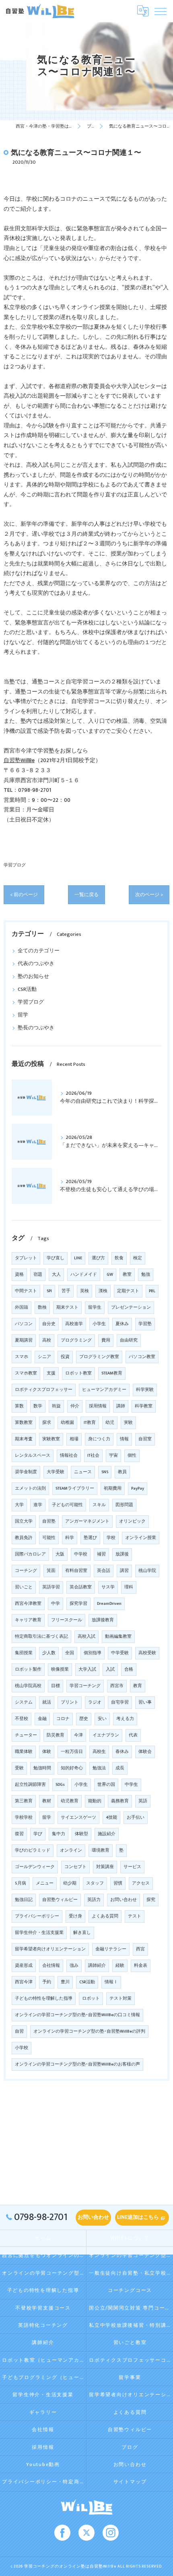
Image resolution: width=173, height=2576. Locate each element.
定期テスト (128, 1291)
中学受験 (120, 1653)
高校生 (99, 1752)
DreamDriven (109, 1604)
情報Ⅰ (111, 1982)
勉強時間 (42, 1768)
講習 (124, 1571)
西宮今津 (24, 1982)
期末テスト (67, 1307)
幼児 (110, 1423)
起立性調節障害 (30, 1785)
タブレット (26, 1258)
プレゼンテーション (131, 1307)
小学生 (99, 1324)
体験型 (81, 1834)
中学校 (81, 1554)
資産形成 (24, 1966)
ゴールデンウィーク (35, 1867)
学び (38, 1834)
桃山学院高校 (28, 1686)
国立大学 (24, 1521)
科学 (70, 1538)
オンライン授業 (141, 1538)
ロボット (91, 1999)
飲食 (119, 1258)
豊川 (65, 1982)
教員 (122, 1472)
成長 (120, 1768)
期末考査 (24, 1439)
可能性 (49, 1538)
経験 (120, 1966)
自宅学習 (120, 1702)
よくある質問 (105, 1916)
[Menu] (161, 11)
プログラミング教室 (99, 1357)
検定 (138, 1258)
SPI (49, 1291)
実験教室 (51, 1439)
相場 (74, 1439)
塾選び (90, 1538)
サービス (132, 1867)
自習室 (145, 1439)
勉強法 (99, 1768)
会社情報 (51, 1966)
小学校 (22, 2048)
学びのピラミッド (33, 1850)
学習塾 (145, 1324)
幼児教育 (70, 1801)
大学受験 (56, 1472)
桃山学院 (147, 1571)
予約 (47, 1982)
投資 (65, 1357)
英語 (143, 1801)
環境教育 (101, 1850)
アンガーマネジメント (87, 1521)
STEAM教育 (112, 1373)
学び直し (56, 1258)
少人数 (49, 1653)
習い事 (145, 1702)
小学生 (81, 1785)
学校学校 (24, 1818)
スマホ (22, 1357)
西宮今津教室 (28, 1604)
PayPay (138, 1488)
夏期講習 (24, 1340)
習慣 (118, 1883)
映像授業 (60, 1669)
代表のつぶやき (36, 964)
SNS (105, 1472)
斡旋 (56, 1406)
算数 (19, 1406)
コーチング (26, 1571)
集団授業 (24, 1653)
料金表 (141, 1966)
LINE (78, 1258)
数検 (42, 1307)
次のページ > (149, 895)
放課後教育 (103, 1620)
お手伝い (136, 1818)
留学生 (95, 1307)
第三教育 (24, 1801)
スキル (99, 1505)
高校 (47, 1340)
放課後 (122, 1554)
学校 (111, 1538)
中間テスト (26, 1291)
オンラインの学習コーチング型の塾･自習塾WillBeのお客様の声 (77, 2064)
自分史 (49, 1324)
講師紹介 (97, 1966)
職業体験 (24, 1752)
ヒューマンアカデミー (104, 1390)
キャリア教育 (28, 1620)
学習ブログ (15, 865)
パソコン (24, 1324)
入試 (110, 1669)
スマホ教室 (26, 1373)
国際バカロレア (30, 1554)
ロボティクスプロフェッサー (44, 1390)
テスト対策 (120, 1999)
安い (102, 1719)
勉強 (146, 1275)
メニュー (45, 1883)
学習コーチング (85, 1686)
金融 (42, 1719)
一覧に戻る (86, 895)
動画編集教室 (118, 1637)
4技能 (111, 1818)
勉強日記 (24, 1900)
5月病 (21, 1883)
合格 (129, 1669)
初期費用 (113, 1488)
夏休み (122, 1324)
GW (110, 1275)
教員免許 (24, 1538)
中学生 (131, 1785)
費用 (106, 1340)
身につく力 (99, 1439)
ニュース (83, 1472)
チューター (26, 1735)
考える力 (125, 1719)
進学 (38, 1505)
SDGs (60, 1785)
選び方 (98, 1258)
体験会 (145, 1752)
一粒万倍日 (72, 1752)
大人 (56, 1275)
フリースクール (67, 1620)
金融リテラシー (111, 1949)
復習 (19, 1834)
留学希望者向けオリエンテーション (50, 1949)
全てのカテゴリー (39, 951)
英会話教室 (81, 1587)
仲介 (75, 1406)
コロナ (63, 1719)
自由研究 (129, 1340)
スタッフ (95, 1883)
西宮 (140, 1949)
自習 (19, 2031)
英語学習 (51, 1587)
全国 (70, 1653)
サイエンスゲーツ (78, 1818)
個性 (132, 1456)
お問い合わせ (124, 1900)
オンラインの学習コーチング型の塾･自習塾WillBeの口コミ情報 (77, 2015)
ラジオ (95, 1702)
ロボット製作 (28, 1669)
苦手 (66, 1291)
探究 (151, 1900)
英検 (84, 1291)
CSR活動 (27, 989)
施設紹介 (107, 1834)
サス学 (108, 1587)
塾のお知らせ (33, 977)
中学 (56, 1604)
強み (74, 1966)
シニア (44, 1357)
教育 (138, 1686)
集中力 (59, 1834)
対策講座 (105, 1867)
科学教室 (144, 1406)
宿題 (38, 1275)
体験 (47, 1752)
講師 (121, 1406)
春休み (122, 1752)
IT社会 (93, 1456)
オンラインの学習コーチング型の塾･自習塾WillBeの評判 (89, 2031)
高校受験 (147, 1653)
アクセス (141, 1883)
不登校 (22, 1719)
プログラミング (76, 1340)
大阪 (60, 1554)
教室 (127, 1275)
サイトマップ (130, 2482)
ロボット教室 (78, 1373)
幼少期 (70, 1883)
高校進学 (74, 1324)
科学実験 (145, 1390)
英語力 (94, 1900)
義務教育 (120, 1801)
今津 (78, 1735)
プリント (70, 1702)
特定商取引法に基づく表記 (41, 1637)
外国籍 (22, 1307)
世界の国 (106, 1785)
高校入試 (86, 1637)
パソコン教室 (142, 1357)
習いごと (24, 1587)
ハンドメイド (84, 1275)
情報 (124, 1439)
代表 (133, 1735)
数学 (38, 1406)
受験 (19, 1768)
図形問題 (124, 1505)
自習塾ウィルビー (60, 1900)
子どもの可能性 (67, 1505)
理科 (129, 1587)
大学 (19, 1505)
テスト (135, 1916)
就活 (47, 1702)
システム (24, 1702)
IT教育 (90, 1423)
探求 (47, 1423)
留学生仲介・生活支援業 (39, 1933)
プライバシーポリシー (37, 1916)
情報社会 (69, 1456)
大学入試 (87, 1669)
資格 (19, 1275)
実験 (128, 1423)
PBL (152, 1291)
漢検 (103, 1291)
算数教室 (24, 1423)
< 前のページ (24, 895)
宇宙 (113, 1456)
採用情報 (98, 1406)
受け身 (75, 1916)
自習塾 (49, 1521)
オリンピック (132, 1521)
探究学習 (78, 1604)
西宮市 (117, 1686)
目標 (56, 1686)
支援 (51, 1373)
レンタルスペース (33, 1456)
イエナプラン (106, 1735)
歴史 (84, 1719)
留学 (23, 1015)
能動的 (95, 1801)
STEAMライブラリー (75, 1488)
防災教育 (56, 1735)
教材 (47, 1801)
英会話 (104, 1571)
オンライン (71, 1850)
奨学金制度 (26, 1472)
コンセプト (75, 1867)
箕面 (51, 1571)
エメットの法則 (30, 1488)
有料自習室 (76, 1571)
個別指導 (93, 1653)
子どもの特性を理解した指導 (44, 1999)
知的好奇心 (72, 1768)
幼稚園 (67, 1423)
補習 (101, 1554)
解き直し (82, 1933)
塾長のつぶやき (36, 1028)
